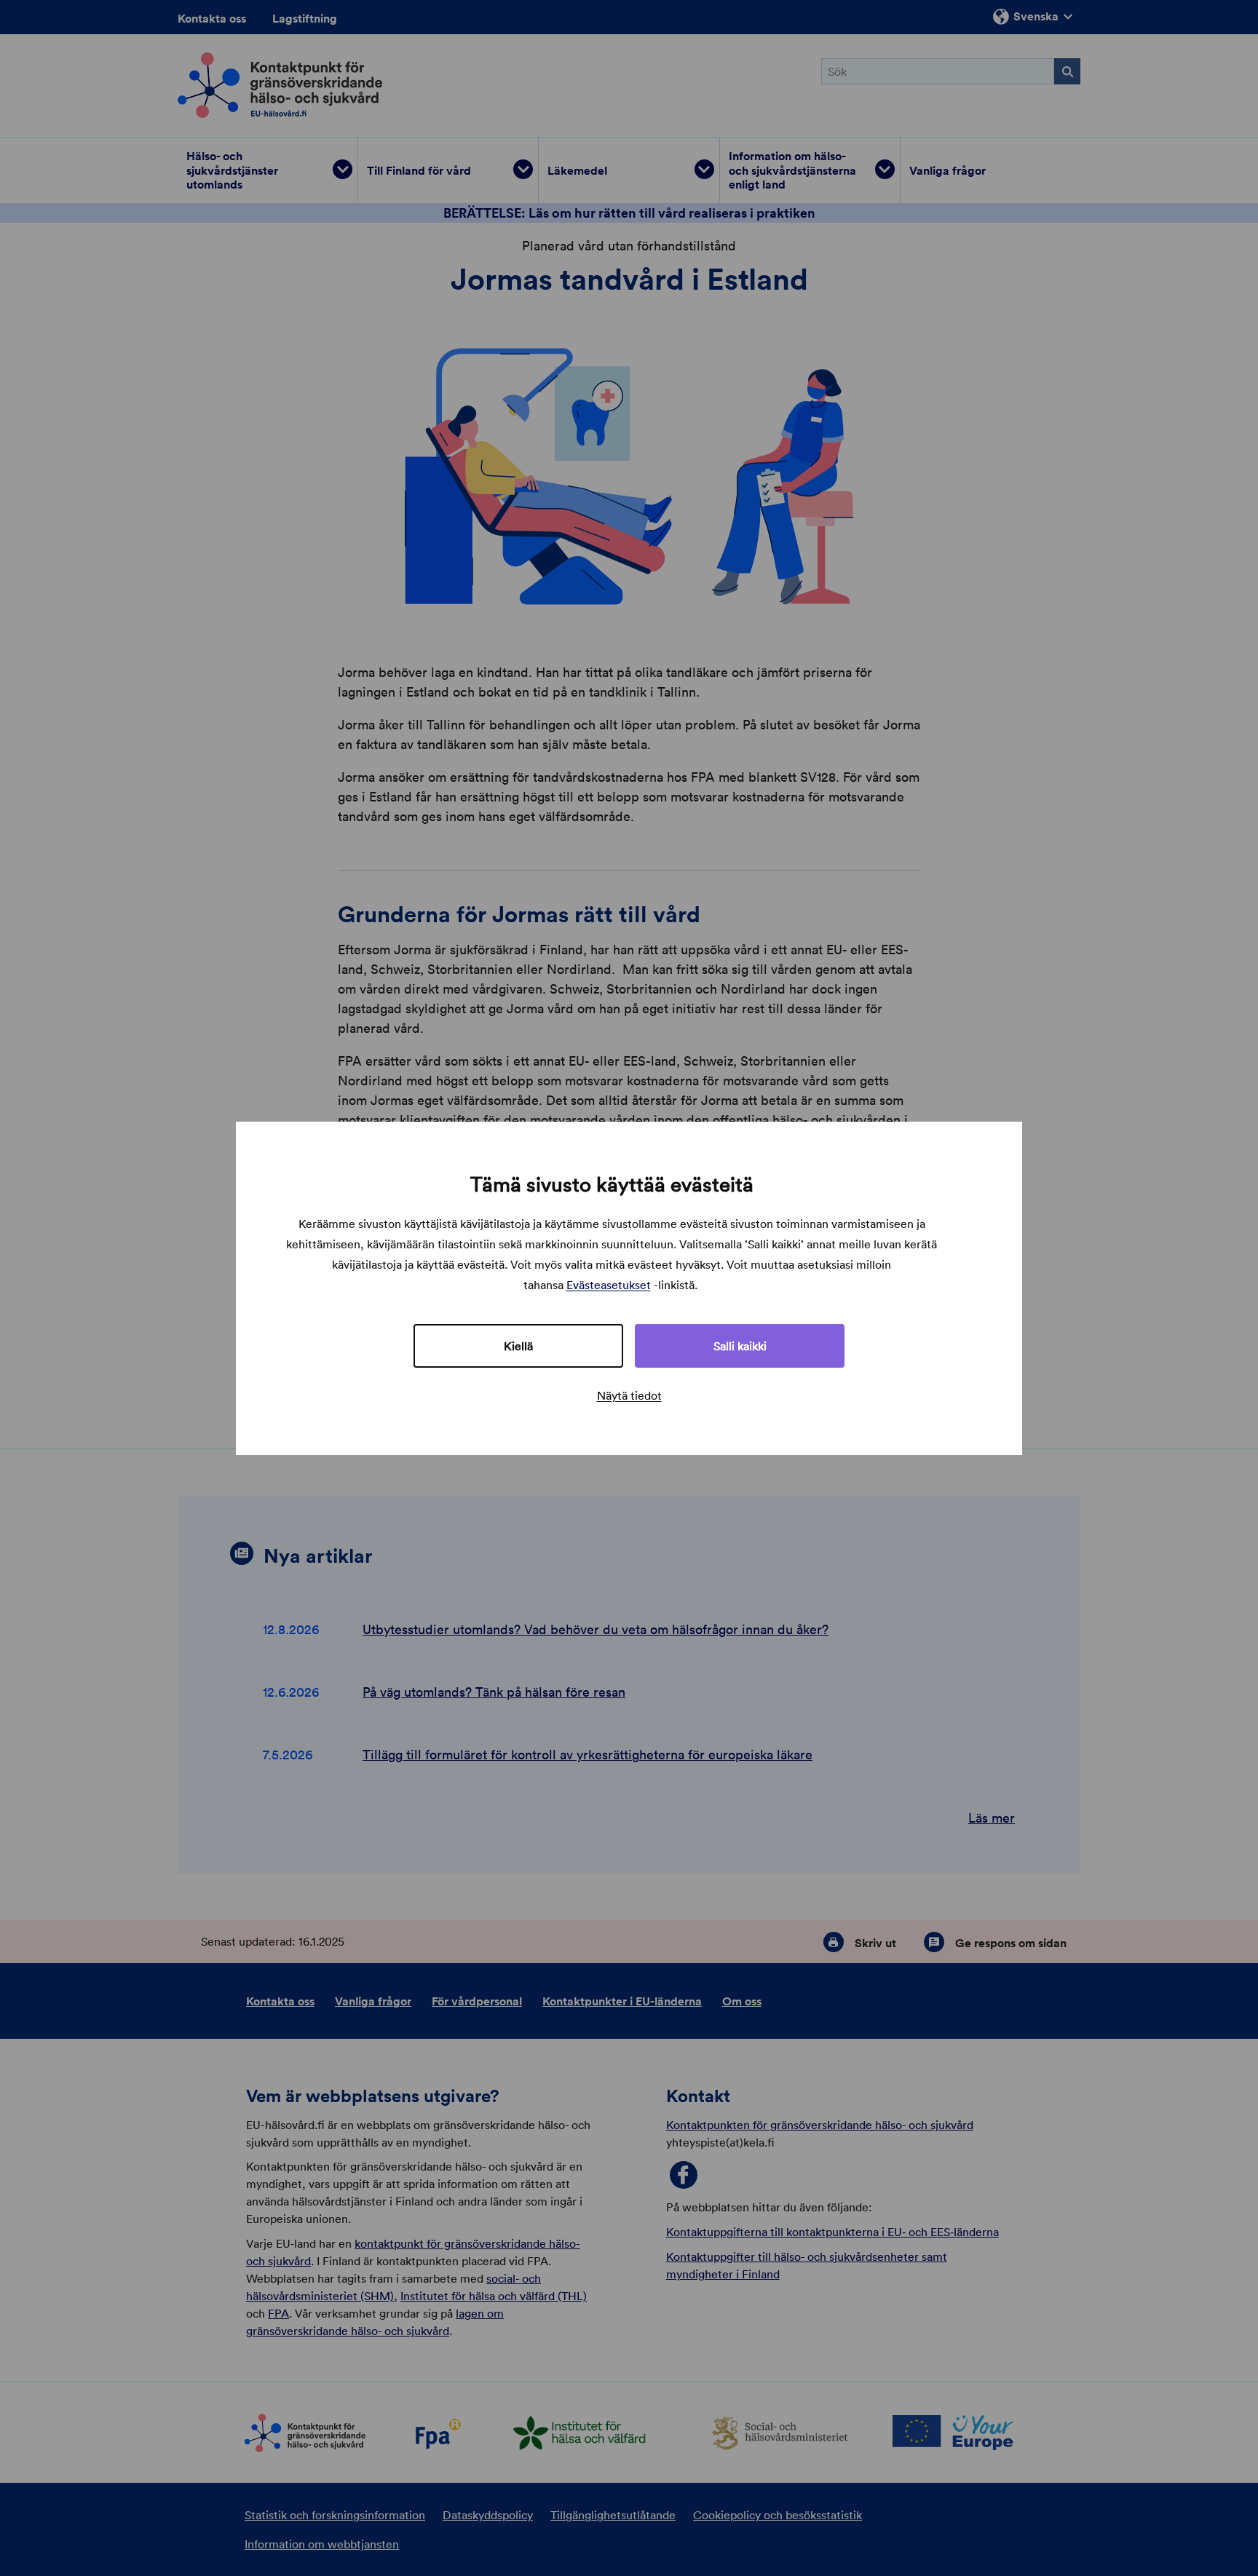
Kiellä (518, 1346)
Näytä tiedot (629, 1395)
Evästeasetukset (609, 1285)
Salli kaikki (740, 1346)
